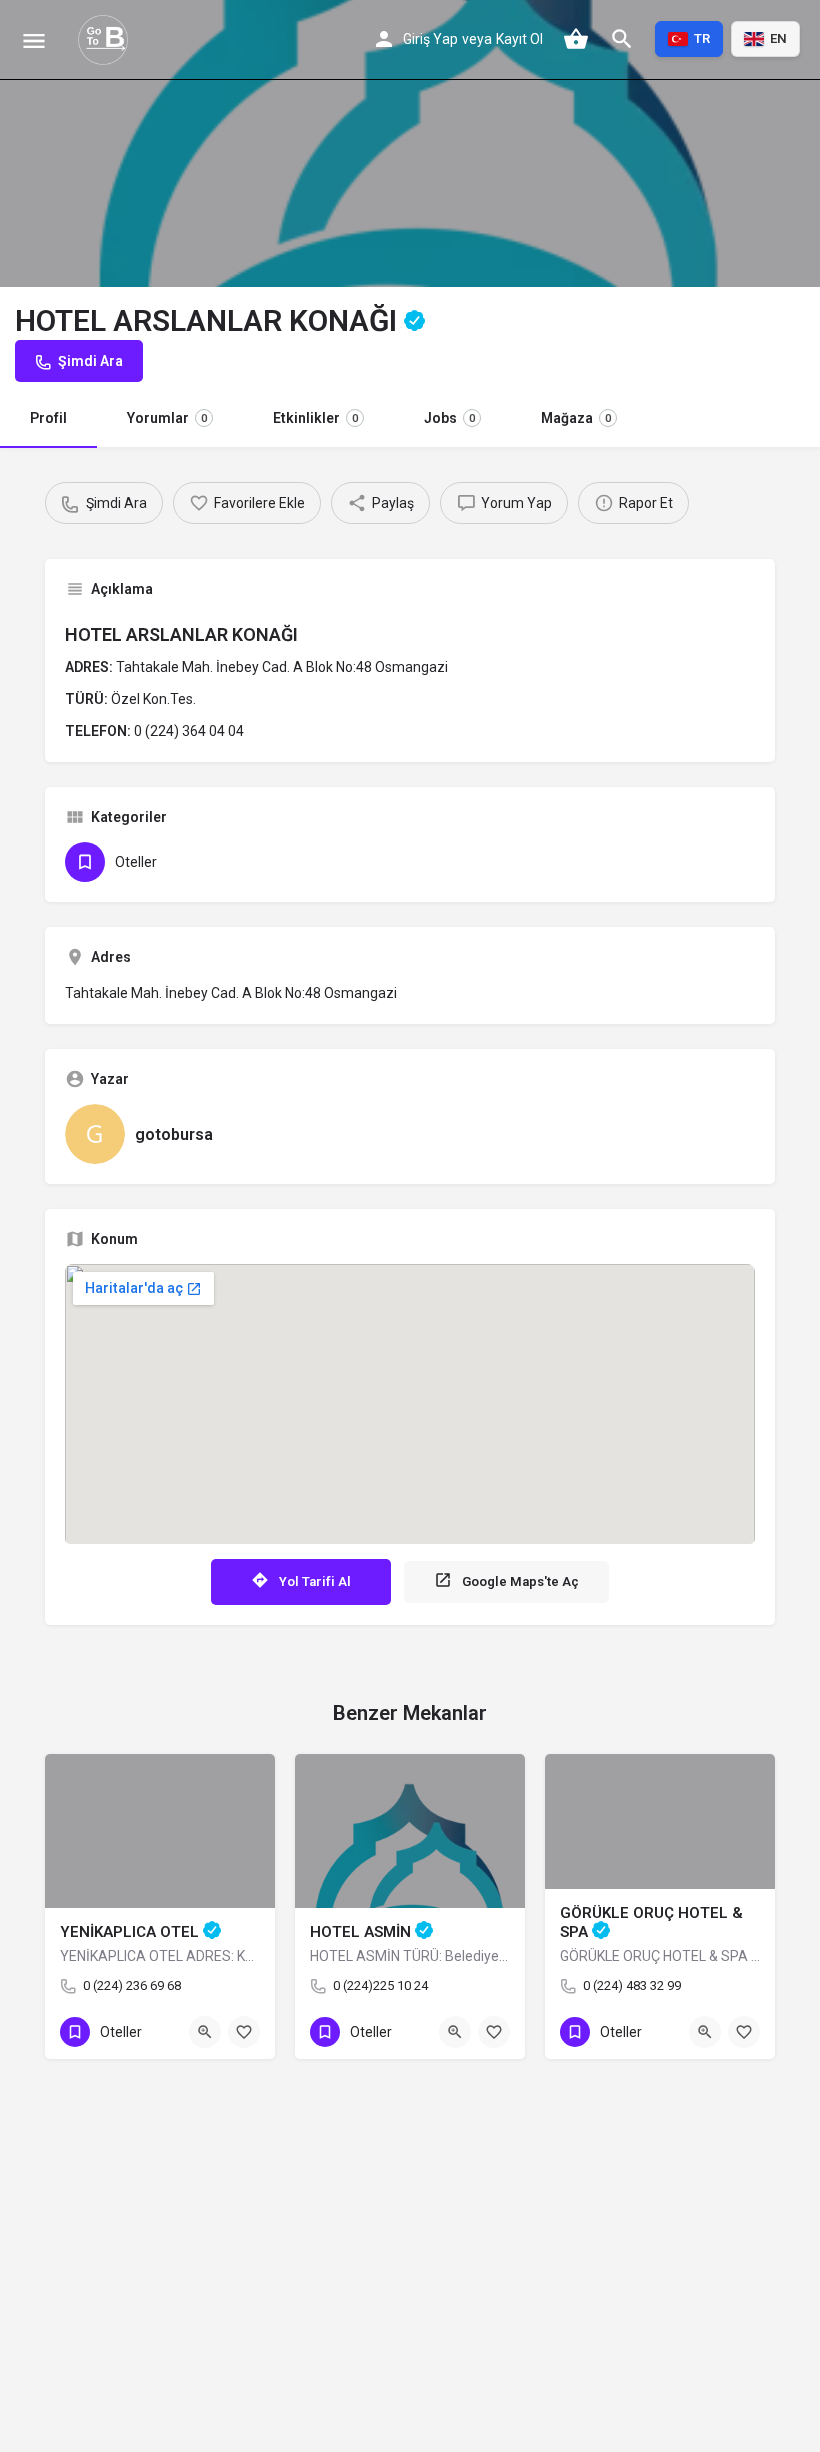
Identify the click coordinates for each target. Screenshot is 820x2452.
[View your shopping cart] (576, 39)
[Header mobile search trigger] (622, 39)
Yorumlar (167, 418)
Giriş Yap (430, 39)
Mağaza (576, 418)
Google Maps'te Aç (520, 1581)
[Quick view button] (205, 2032)
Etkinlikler (315, 418)
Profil (48, 418)
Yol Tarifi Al (315, 1581)
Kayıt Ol (519, 39)
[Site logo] (105, 40)
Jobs (449, 418)
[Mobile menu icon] (34, 40)
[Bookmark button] (244, 2032)
